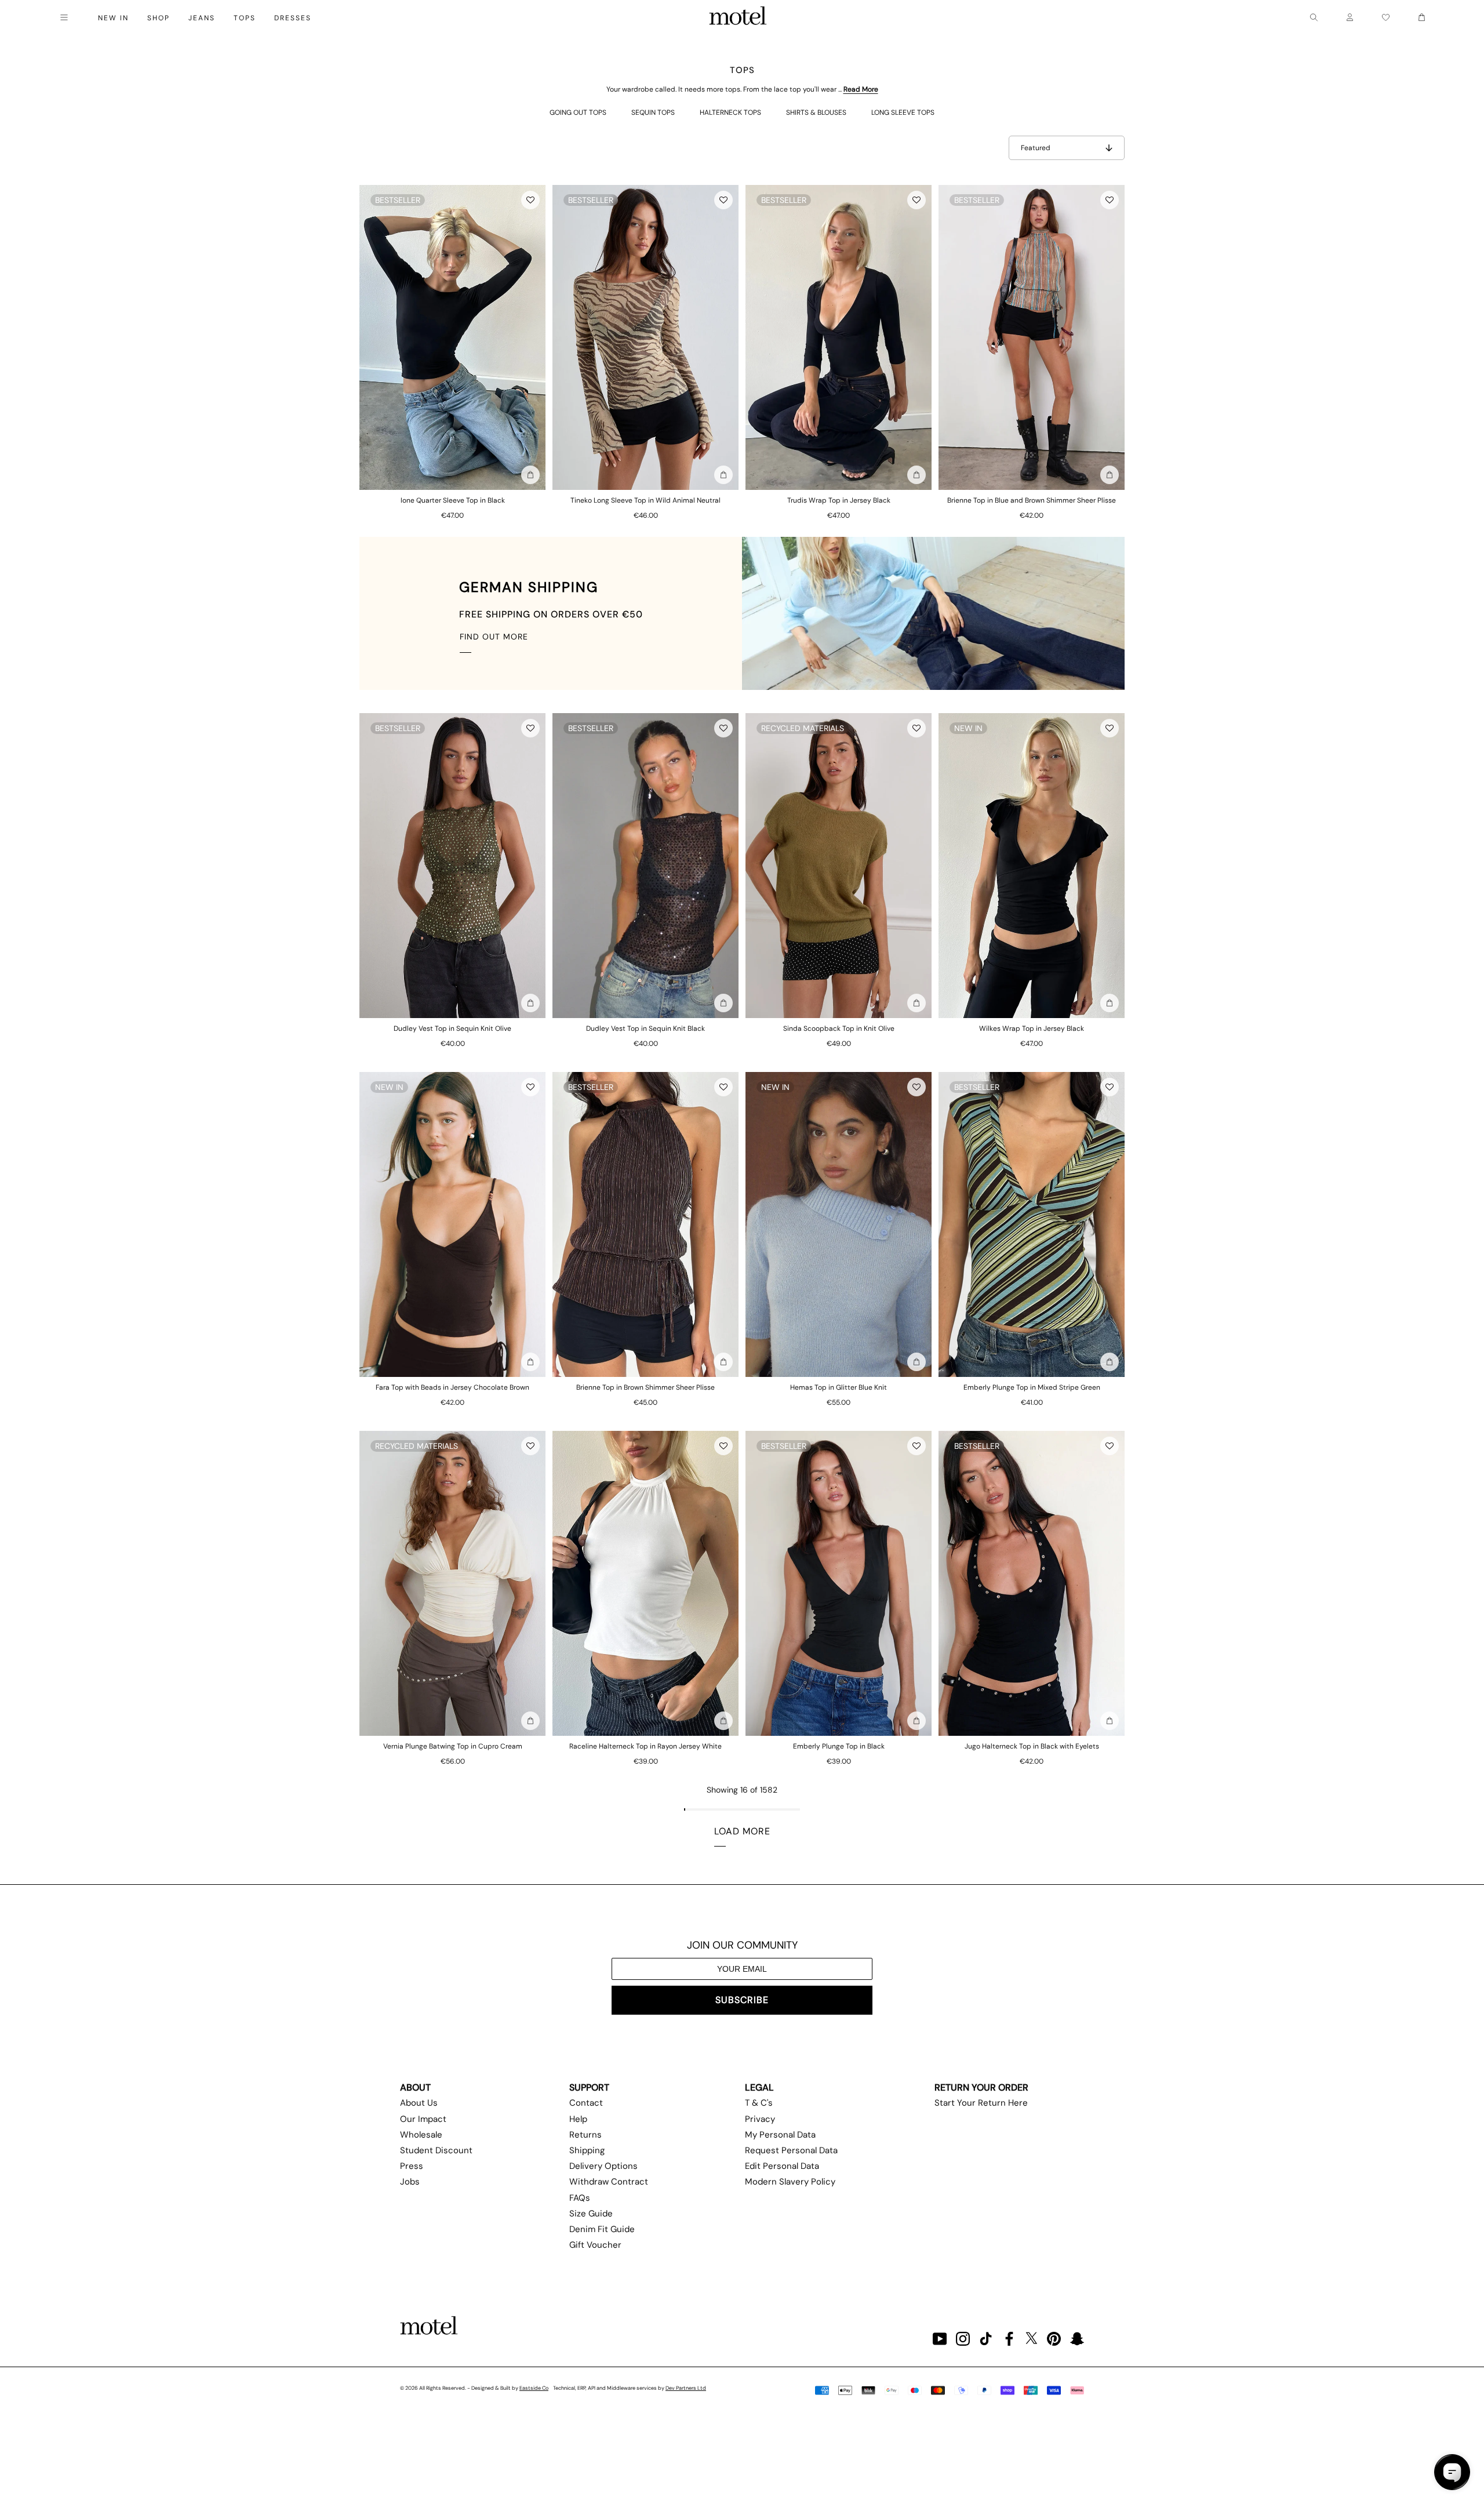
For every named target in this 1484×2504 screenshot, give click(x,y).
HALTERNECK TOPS (730, 112)
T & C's (759, 2103)
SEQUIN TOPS (653, 112)
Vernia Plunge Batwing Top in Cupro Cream (453, 1746)
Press (412, 2166)
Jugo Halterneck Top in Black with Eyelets (1032, 1746)
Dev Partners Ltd (686, 2388)
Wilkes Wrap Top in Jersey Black (1032, 1029)
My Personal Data (780, 2135)
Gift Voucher (595, 2245)
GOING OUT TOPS (578, 112)
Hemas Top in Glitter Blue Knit (839, 1387)
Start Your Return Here (981, 2103)
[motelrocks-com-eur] (738, 17)
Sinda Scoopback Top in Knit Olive (839, 1029)
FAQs (580, 2198)
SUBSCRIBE (742, 2000)
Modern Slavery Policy (790, 2182)
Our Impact (423, 2119)
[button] (530, 200)
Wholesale (421, 2135)
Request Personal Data (791, 2150)
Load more (742, 1831)
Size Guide (591, 2214)
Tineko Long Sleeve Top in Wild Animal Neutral (645, 500)
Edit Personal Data (782, 2166)
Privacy (760, 2119)
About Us (419, 2103)
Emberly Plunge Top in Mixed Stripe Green (1032, 1387)
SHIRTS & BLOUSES (816, 112)
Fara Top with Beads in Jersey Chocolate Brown (452, 1387)
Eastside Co (534, 2388)
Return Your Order (981, 2087)
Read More (861, 89)
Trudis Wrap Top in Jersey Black (839, 500)
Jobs (410, 2182)
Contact (586, 2103)
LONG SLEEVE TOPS (903, 112)
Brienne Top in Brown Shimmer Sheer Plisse (645, 1387)
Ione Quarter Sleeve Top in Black (453, 500)
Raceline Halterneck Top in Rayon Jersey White (645, 1746)
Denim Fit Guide (602, 2229)
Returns (585, 2135)
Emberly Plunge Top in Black (839, 1746)
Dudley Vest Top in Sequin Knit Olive (452, 1029)
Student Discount (436, 2150)
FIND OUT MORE (494, 637)
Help (578, 2119)
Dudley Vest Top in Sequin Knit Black (645, 1029)
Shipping (587, 2150)
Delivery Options (603, 2166)
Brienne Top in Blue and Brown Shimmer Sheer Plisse (1032, 500)
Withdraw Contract (609, 2182)
